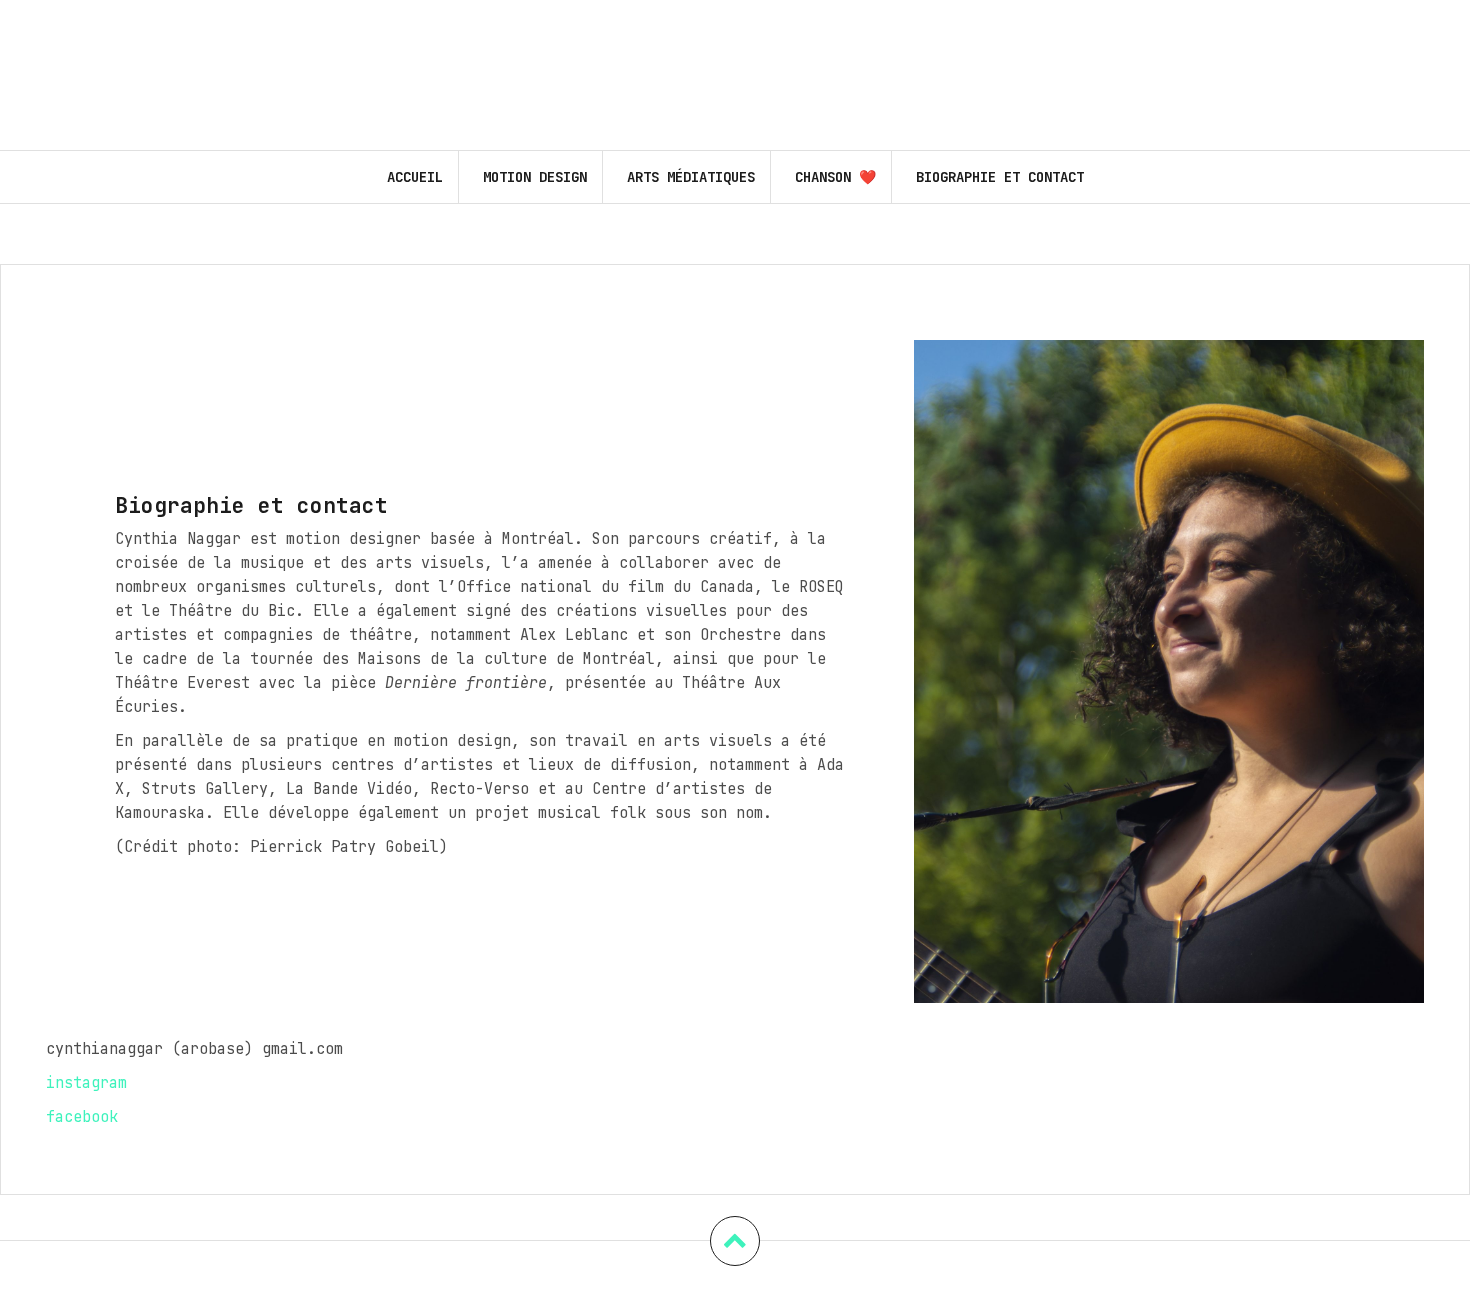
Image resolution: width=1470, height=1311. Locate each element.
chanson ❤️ (835, 177)
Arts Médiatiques (691, 177)
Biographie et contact (1000, 177)
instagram (86, 1083)
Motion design (535, 177)
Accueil (415, 177)
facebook (82, 1117)
